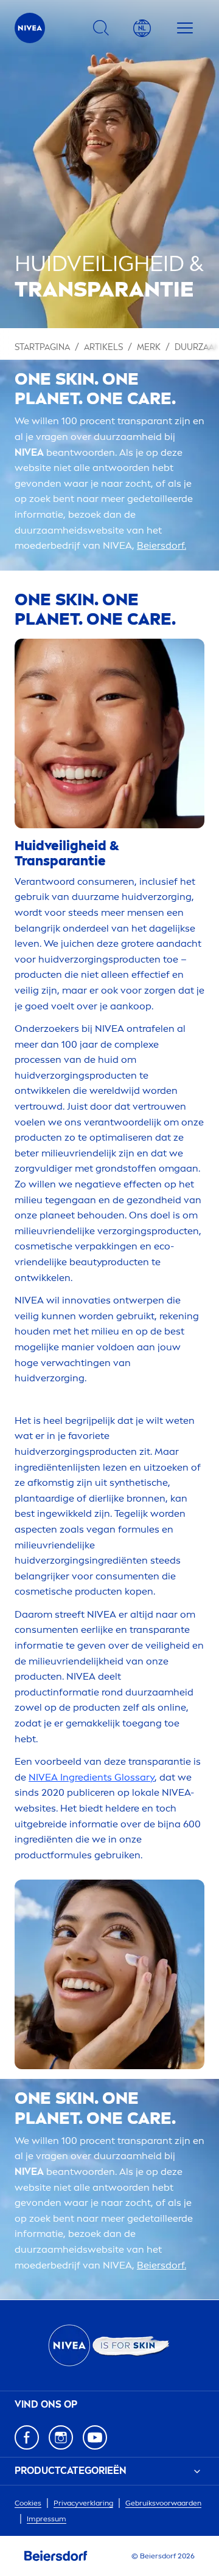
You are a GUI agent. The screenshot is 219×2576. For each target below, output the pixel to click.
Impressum (47, 2519)
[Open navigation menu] (185, 28)
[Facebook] (27, 2437)
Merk (149, 347)
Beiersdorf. (162, 545)
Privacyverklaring (83, 2503)
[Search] (101, 28)
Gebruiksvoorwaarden (163, 2503)
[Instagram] (61, 2437)
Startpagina (42, 347)
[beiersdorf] (56, 2556)
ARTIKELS (103, 347)
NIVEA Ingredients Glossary (92, 1777)
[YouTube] (95, 2437)
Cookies (28, 2503)
